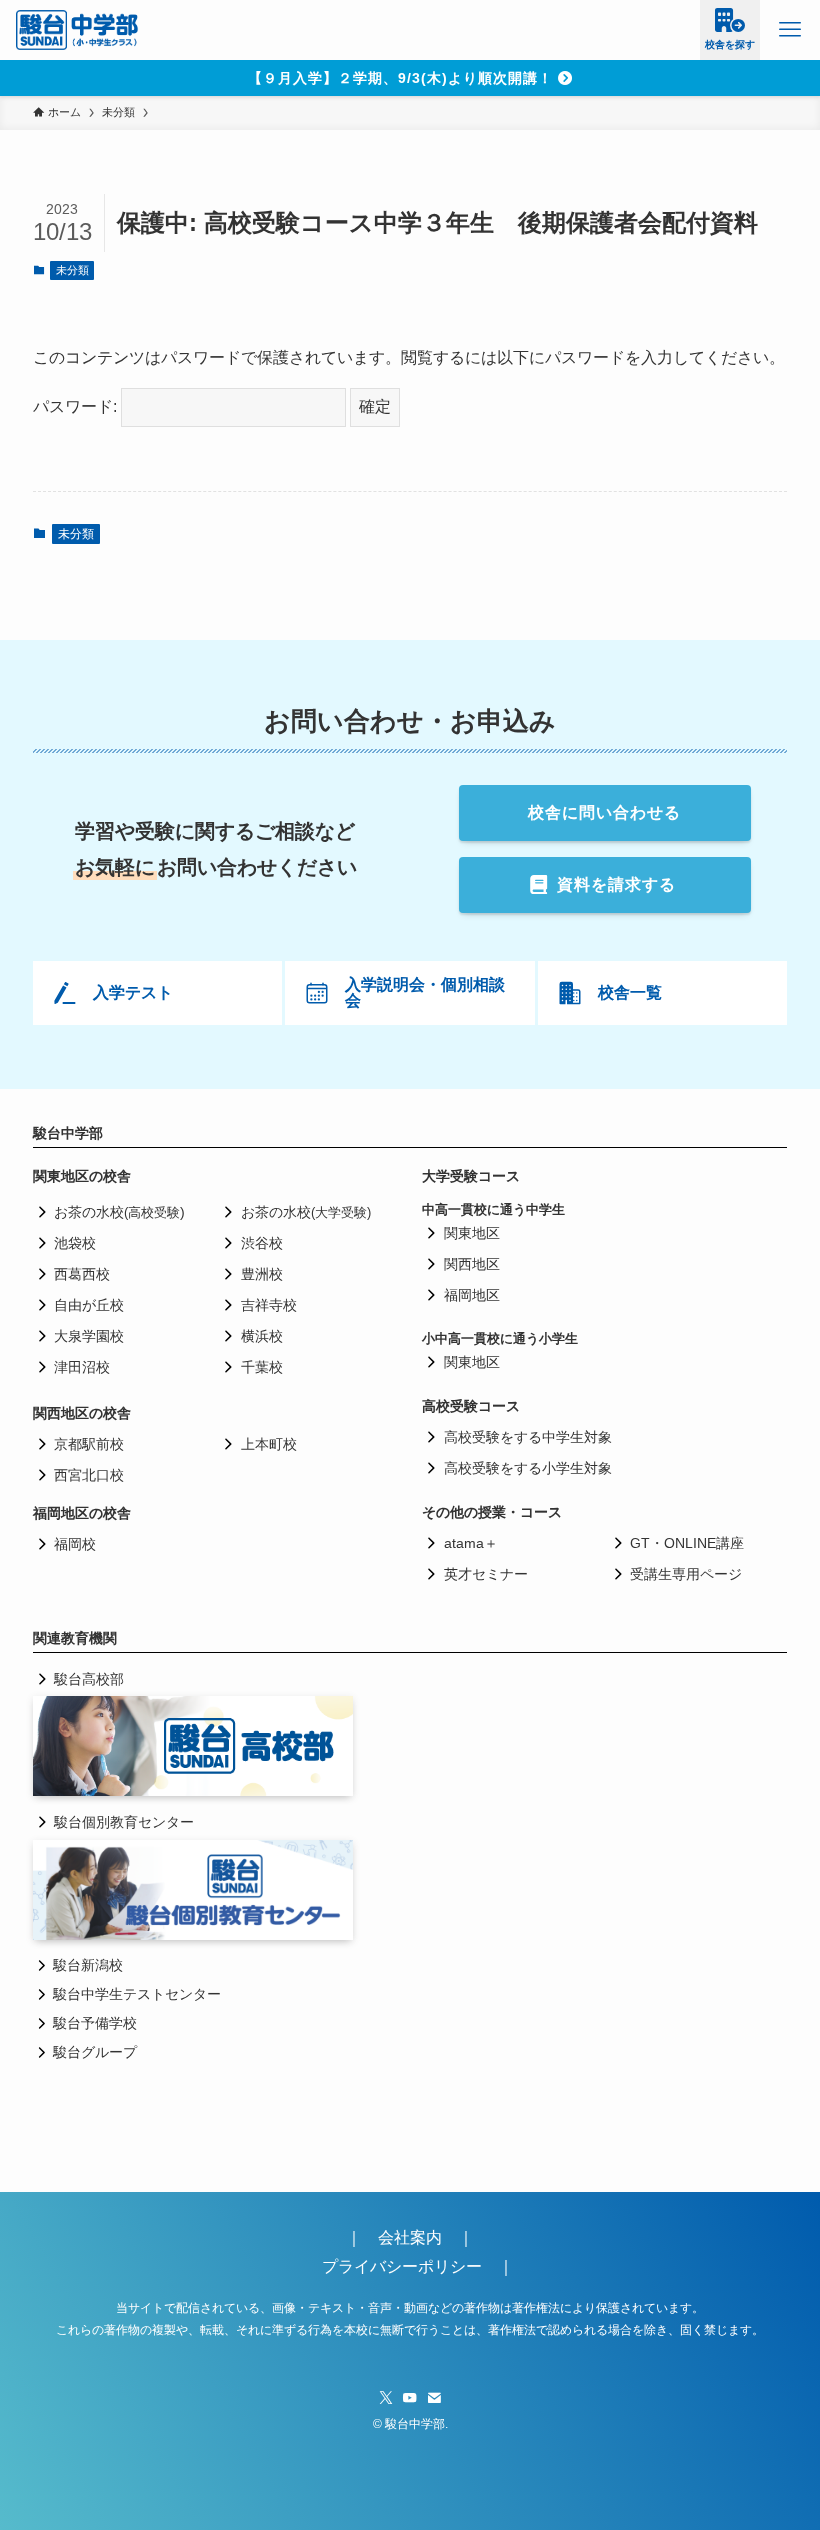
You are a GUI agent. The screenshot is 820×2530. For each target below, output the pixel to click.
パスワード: (77, 406)
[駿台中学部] (77, 30)
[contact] (434, 2398)
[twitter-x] (386, 2398)
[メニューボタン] (790, 30)
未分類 (72, 270)
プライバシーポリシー (402, 2266)
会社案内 (418, 2237)
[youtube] (410, 2398)
